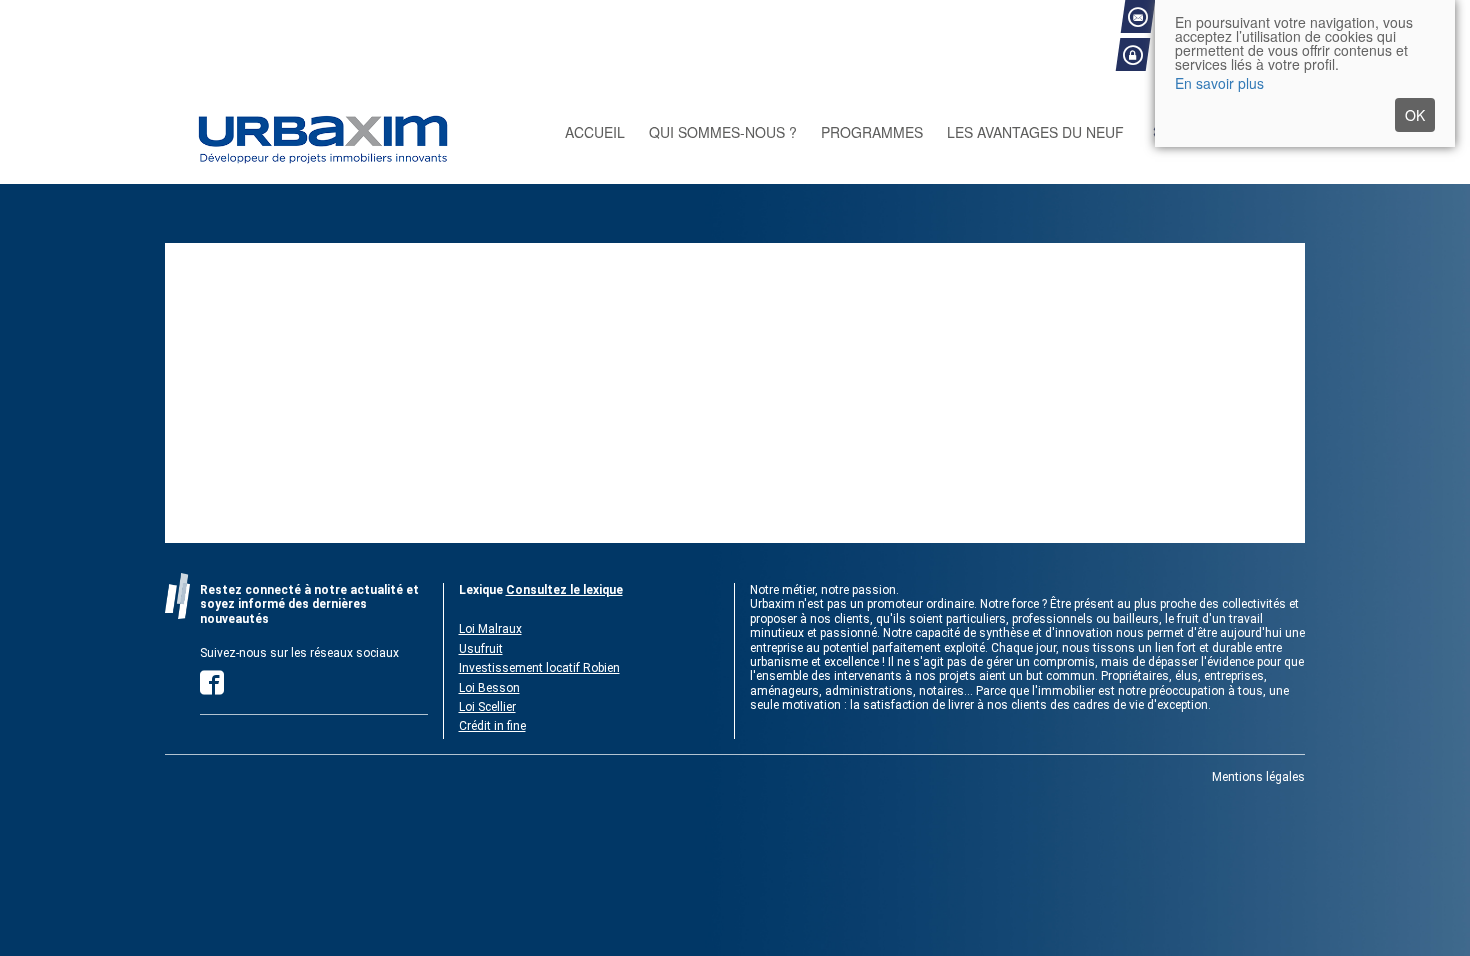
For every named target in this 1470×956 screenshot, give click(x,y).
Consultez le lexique (564, 590)
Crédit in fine (492, 726)
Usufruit (481, 649)
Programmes (872, 132)
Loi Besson (489, 688)
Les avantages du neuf (1035, 132)
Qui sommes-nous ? (723, 132)
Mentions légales (1258, 777)
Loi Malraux (490, 629)
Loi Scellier (487, 707)
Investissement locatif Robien (539, 668)
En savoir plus (1219, 83)
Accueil (595, 132)
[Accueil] (345, 132)
